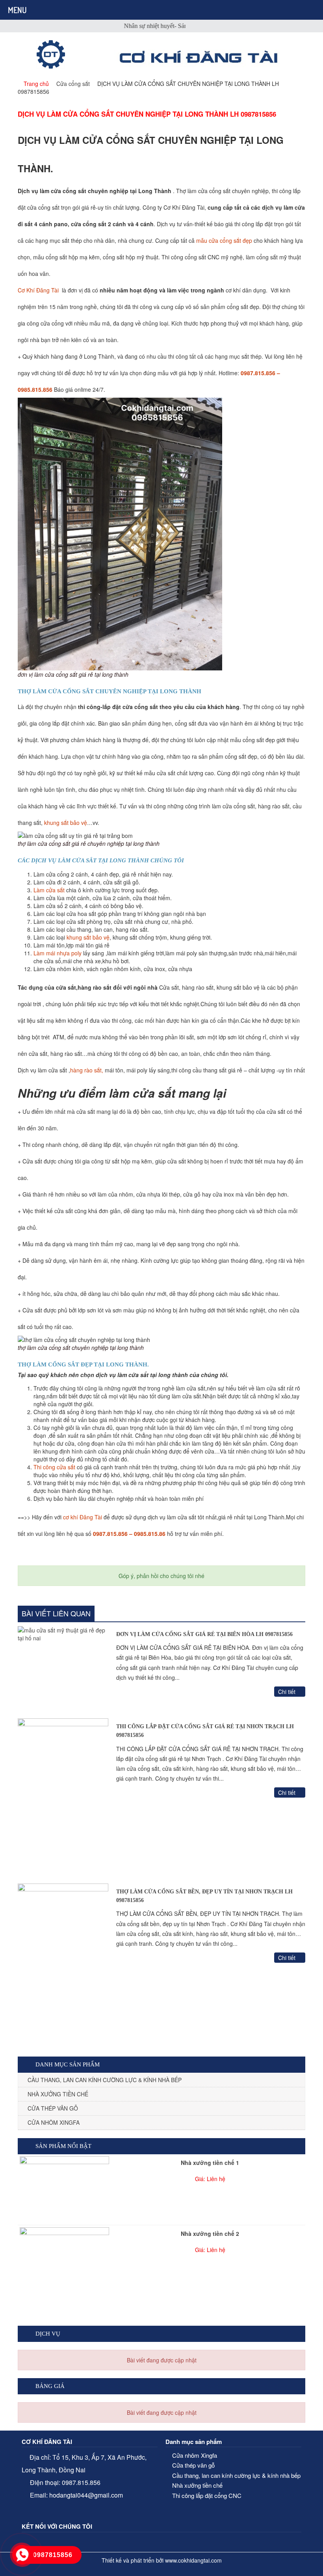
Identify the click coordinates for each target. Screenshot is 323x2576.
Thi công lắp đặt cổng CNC (207, 2495)
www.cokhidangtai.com (193, 2560)
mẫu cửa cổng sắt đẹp (223, 240)
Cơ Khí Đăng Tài (39, 290)
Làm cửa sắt (49, 890)
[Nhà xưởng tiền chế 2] (64, 2307)
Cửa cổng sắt (73, 84)
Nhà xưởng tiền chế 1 (210, 2163)
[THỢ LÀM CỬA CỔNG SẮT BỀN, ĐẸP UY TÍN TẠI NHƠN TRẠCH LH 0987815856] (63, 1964)
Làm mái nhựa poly (58, 953)
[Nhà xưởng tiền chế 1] (64, 2190)
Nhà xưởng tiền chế (58, 2094)
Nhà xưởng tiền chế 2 (210, 2234)
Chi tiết (288, 1692)
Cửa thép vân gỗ (53, 2108)
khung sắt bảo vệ (66, 823)
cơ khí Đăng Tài (82, 1517)
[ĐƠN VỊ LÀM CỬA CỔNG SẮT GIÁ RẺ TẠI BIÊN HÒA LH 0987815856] (63, 1670)
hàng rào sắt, (87, 1070)
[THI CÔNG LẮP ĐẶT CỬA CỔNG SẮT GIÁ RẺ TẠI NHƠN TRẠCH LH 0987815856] (63, 1799)
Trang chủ (36, 84)
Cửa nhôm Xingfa (54, 2122)
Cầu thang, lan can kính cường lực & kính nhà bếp (105, 2080)
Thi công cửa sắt (54, 1467)
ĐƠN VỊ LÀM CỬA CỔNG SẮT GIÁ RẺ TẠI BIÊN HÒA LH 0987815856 (204, 1634)
